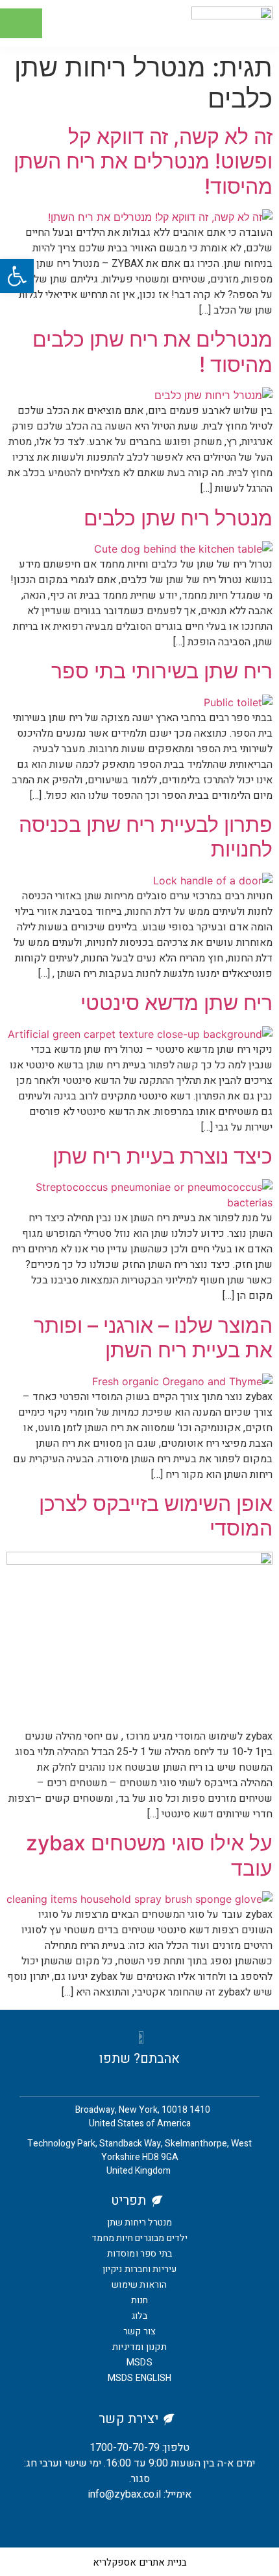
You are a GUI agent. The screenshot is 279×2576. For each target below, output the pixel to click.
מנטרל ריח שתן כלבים (178, 518)
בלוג (139, 2316)
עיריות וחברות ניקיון (140, 2269)
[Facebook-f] (150, 2522)
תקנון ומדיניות (139, 2347)
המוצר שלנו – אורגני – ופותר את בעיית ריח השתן (153, 1338)
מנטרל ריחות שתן (140, 2223)
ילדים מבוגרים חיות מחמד (139, 2238)
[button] (21, 24)
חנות (140, 2300)
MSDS (139, 2363)
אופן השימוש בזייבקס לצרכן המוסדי (156, 1516)
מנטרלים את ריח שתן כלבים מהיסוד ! (152, 351)
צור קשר (139, 2331)
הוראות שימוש (139, 2285)
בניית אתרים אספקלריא (140, 2562)
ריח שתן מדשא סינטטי (176, 1003)
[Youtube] (130, 2522)
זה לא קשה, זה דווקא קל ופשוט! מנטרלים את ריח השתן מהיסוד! (143, 161)
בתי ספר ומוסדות (140, 2254)
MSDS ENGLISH (139, 2378)
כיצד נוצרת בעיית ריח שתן (163, 1156)
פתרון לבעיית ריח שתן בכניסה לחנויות (146, 837)
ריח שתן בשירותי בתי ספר (162, 671)
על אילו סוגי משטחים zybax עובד (149, 1855)
